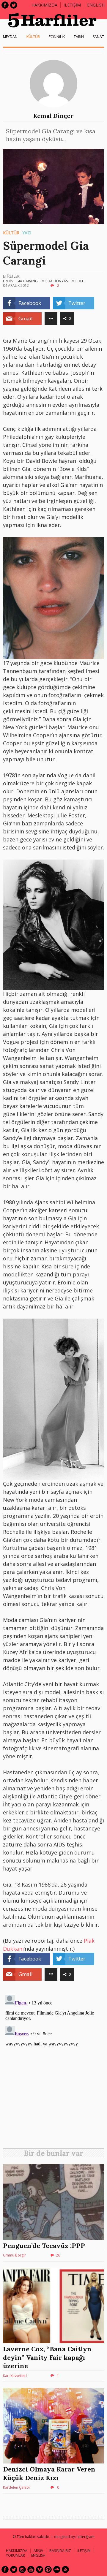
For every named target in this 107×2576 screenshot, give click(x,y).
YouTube (31, 2569)
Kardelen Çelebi (16, 2487)
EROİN (8, 281)
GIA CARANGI (27, 281)
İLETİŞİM (72, 5)
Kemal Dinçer (53, 116)
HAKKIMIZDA (17, 2551)
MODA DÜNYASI (55, 281)
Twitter (14, 5)
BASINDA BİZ (60, 2551)
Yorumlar (15, 2555)
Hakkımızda (44, 5)
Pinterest (48, 2569)
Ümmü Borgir (14, 2255)
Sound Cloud (57, 2569)
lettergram (86, 2537)
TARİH (79, 37)
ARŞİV (38, 2551)
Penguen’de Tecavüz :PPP (44, 2246)
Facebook (5, 5)
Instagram (22, 2569)
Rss (65, 2569)
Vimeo (40, 2569)
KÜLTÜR (33, 37)
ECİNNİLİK (57, 37)
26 (58, 2255)
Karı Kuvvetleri (15, 2376)
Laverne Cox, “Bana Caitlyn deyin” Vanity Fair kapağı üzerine (47, 2357)
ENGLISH (96, 5)
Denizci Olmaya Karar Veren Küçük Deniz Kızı (49, 2473)
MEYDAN (10, 37)
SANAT (98, 37)
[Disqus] (53, 2067)
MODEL (78, 281)
